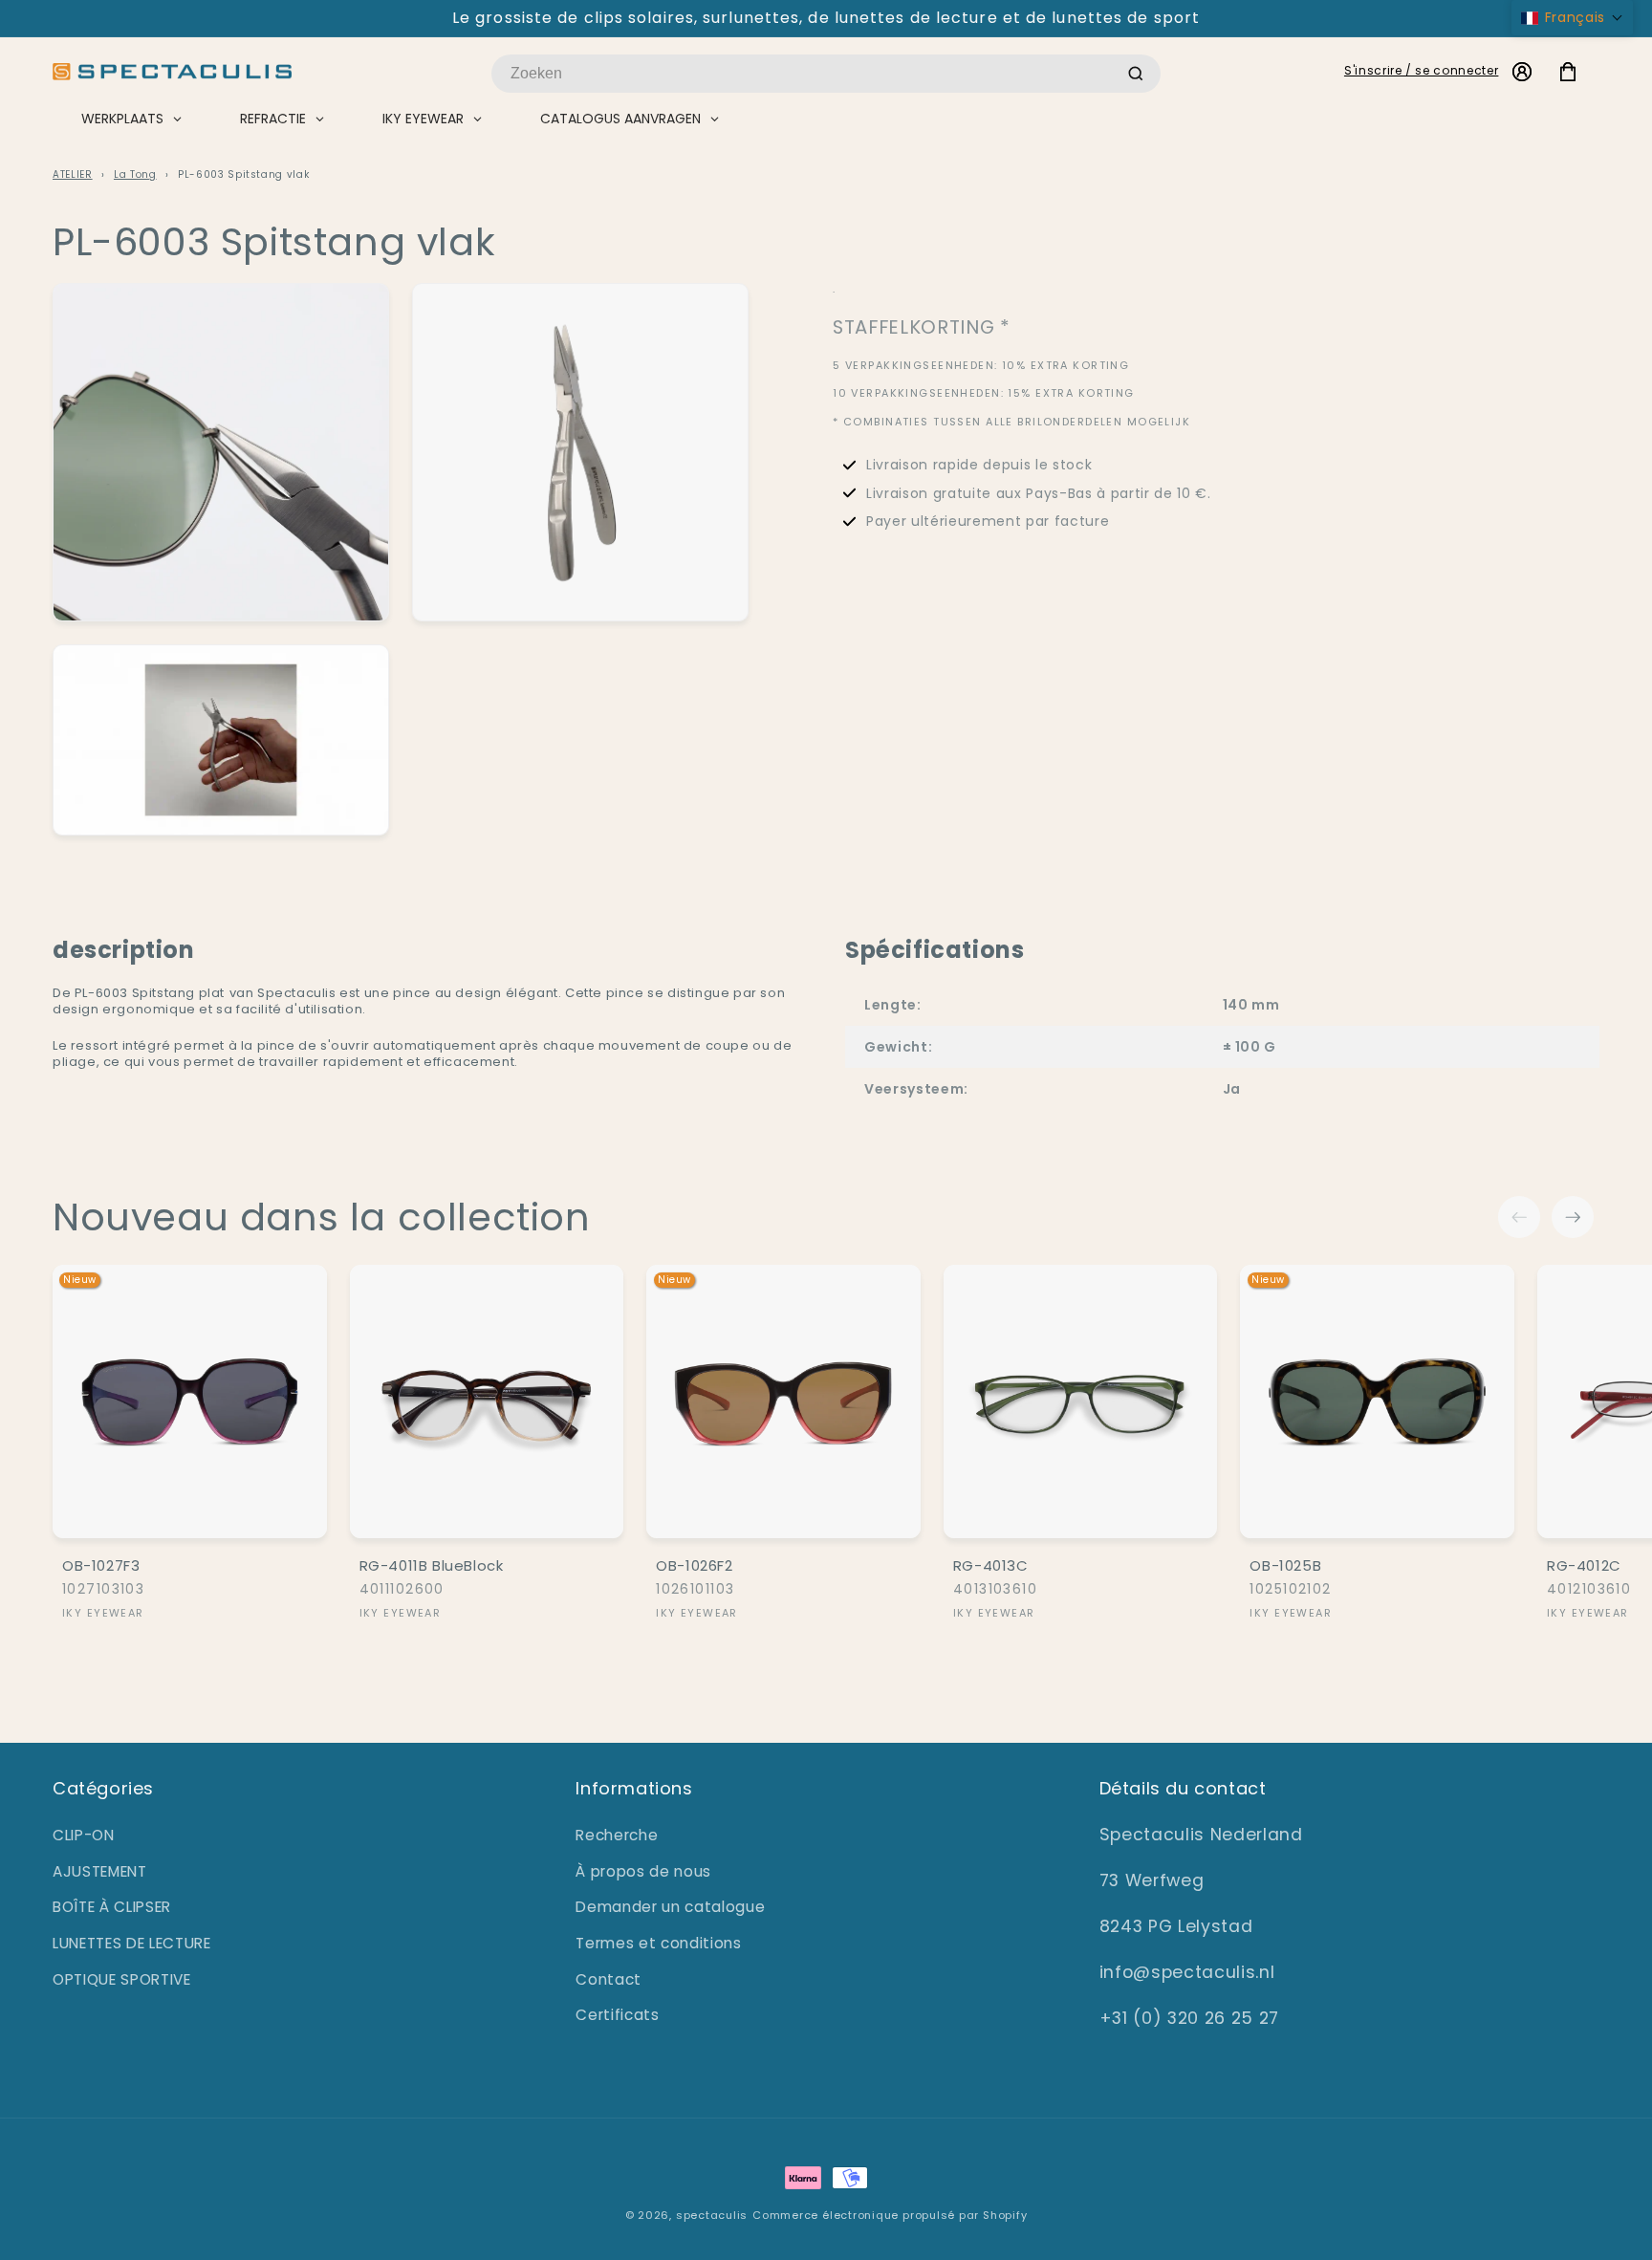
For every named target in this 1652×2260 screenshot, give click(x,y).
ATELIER (73, 174)
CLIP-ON (84, 1835)
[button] (1572, 18)
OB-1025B (1285, 1566)
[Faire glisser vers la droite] (1573, 1217)
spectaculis (712, 2215)
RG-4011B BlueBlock (432, 1566)
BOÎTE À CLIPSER (112, 1907)
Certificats (617, 2015)
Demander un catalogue (670, 1907)
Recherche (617, 1835)
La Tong (135, 174)
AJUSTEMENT (100, 1871)
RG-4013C (991, 1566)
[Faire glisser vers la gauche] (1519, 1217)
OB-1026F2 (694, 1566)
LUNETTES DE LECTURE (132, 1943)
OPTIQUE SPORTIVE (122, 1979)
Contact (609, 1979)
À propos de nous (643, 1871)
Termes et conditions (658, 1943)
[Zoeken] (1136, 74)
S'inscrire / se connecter (1422, 70)
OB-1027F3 (101, 1566)
